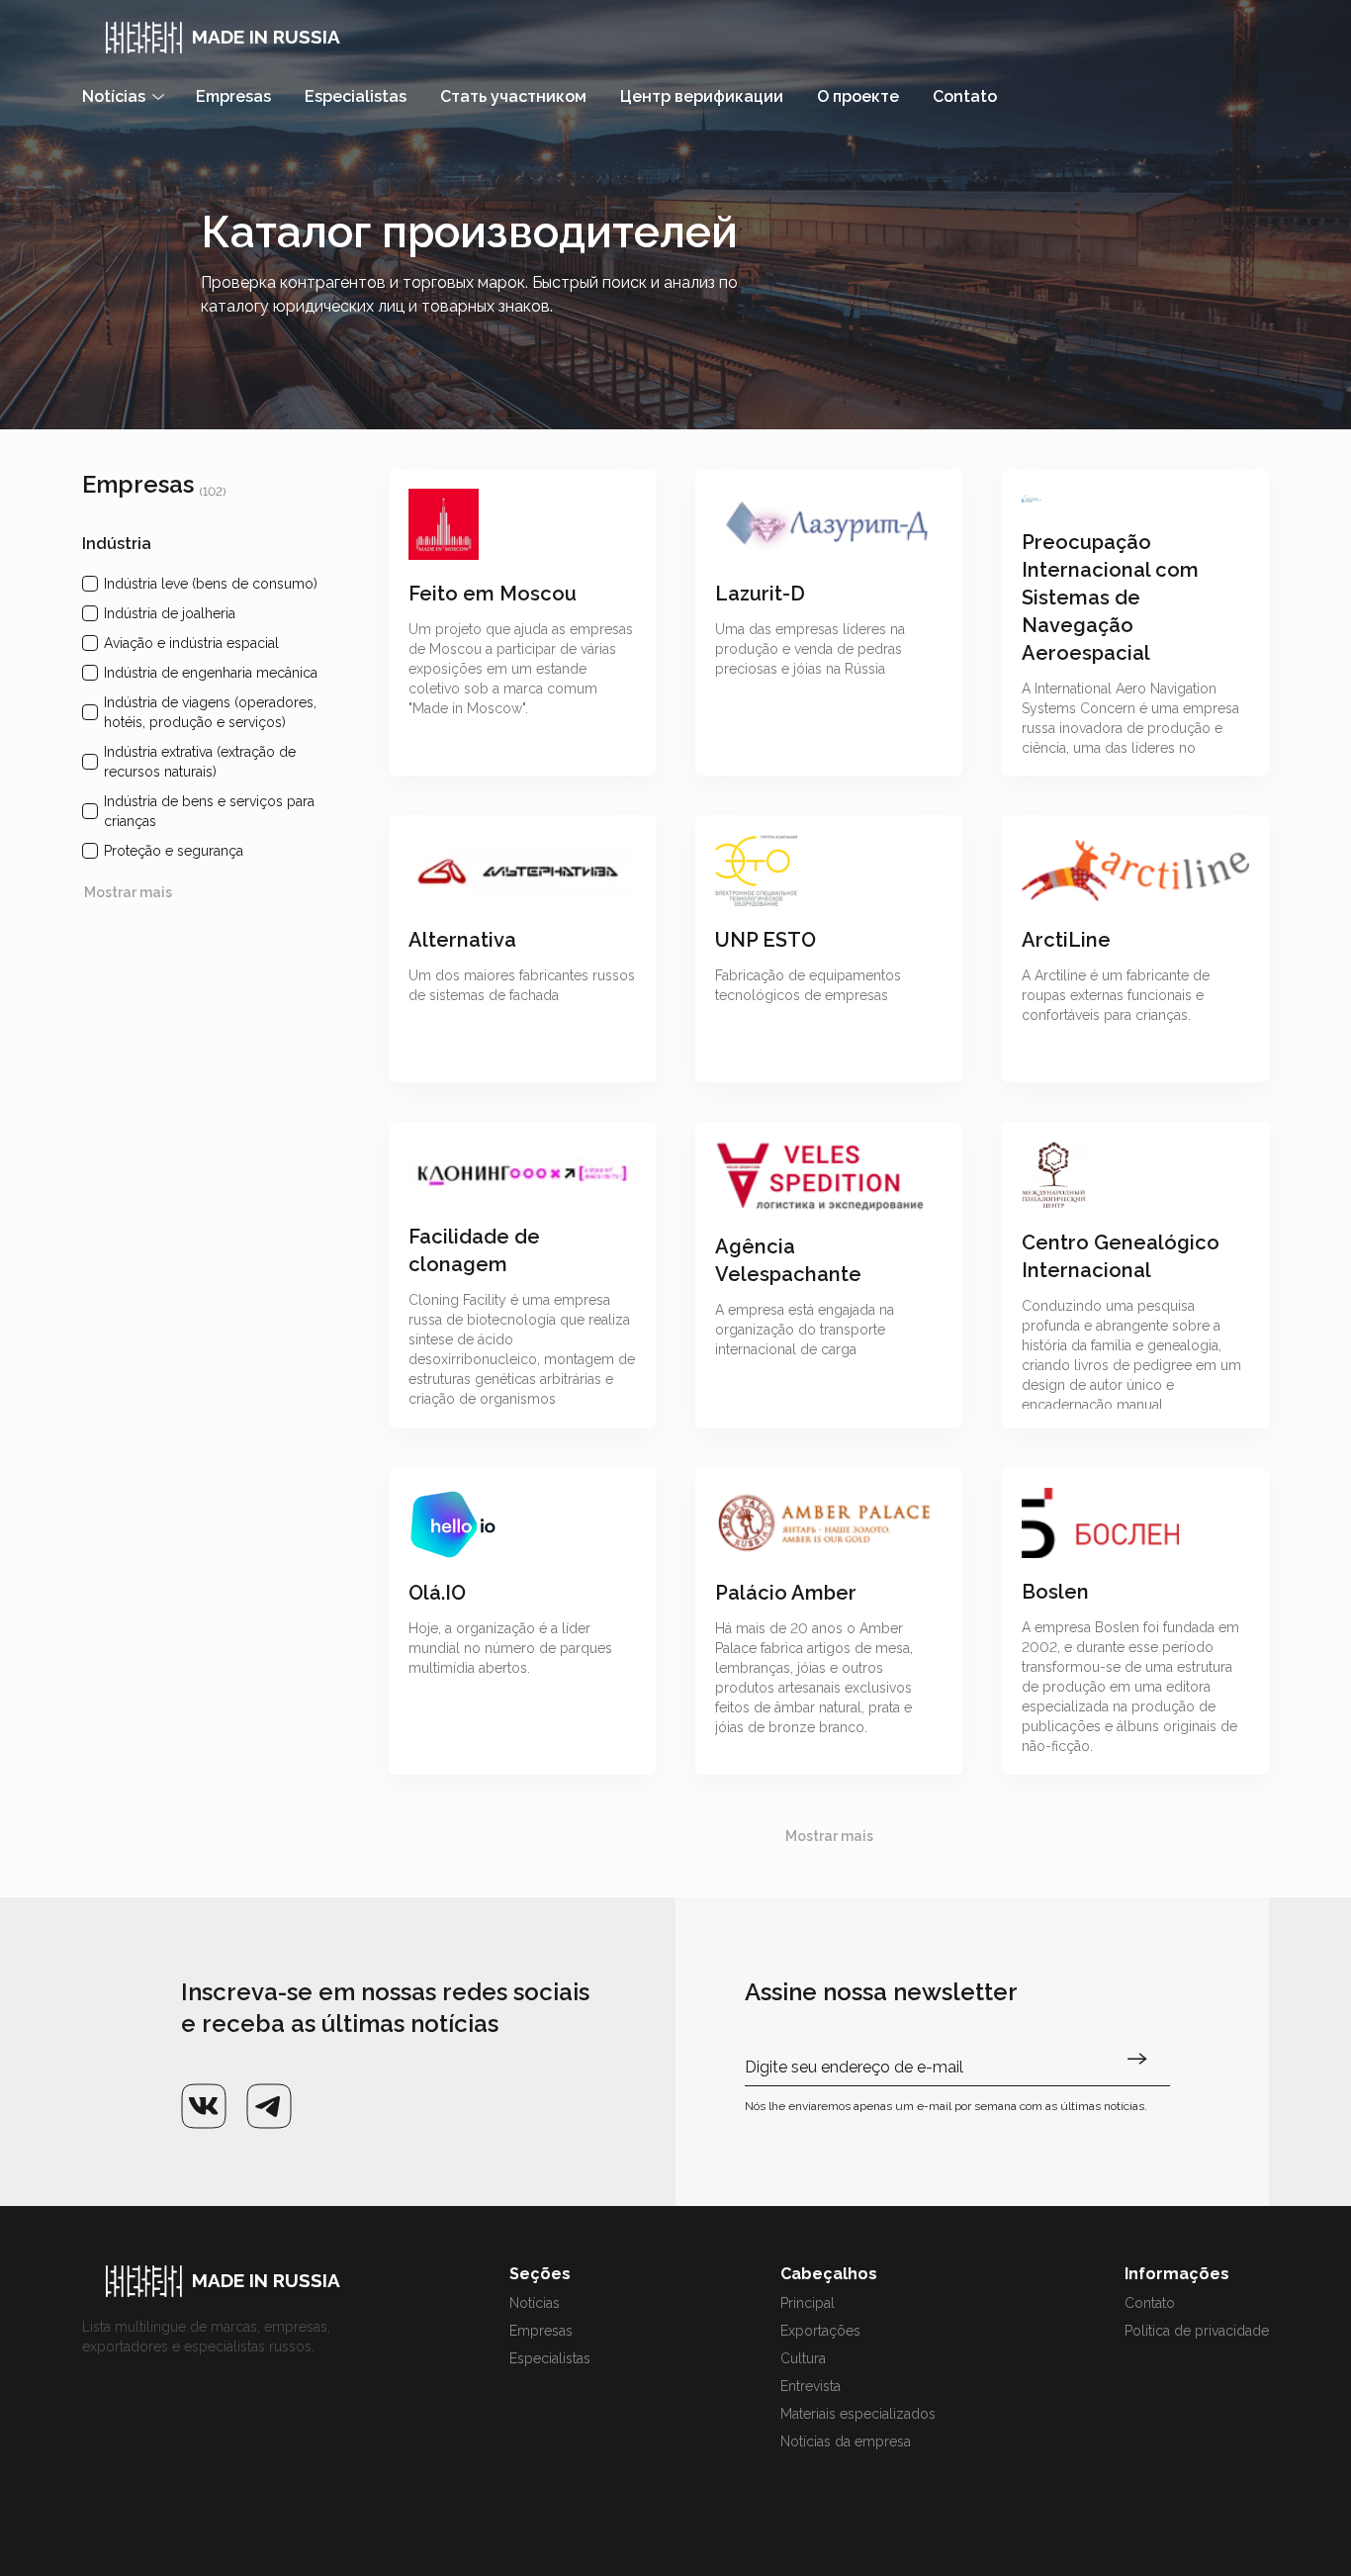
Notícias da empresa (846, 2441)
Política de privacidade (1197, 2331)
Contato (1150, 2303)
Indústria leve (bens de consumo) (211, 584)
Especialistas (550, 2358)
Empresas (541, 2331)
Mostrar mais (128, 892)
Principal (808, 2303)
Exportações (820, 2331)
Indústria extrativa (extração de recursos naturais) (200, 762)
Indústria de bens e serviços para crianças (209, 811)
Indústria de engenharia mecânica (211, 673)
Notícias (535, 2303)
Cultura (803, 2358)
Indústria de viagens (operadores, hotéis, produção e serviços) (210, 712)
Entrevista (811, 2386)
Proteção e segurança (174, 851)
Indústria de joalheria (170, 613)
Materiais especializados (858, 2414)
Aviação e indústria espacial (191, 643)
